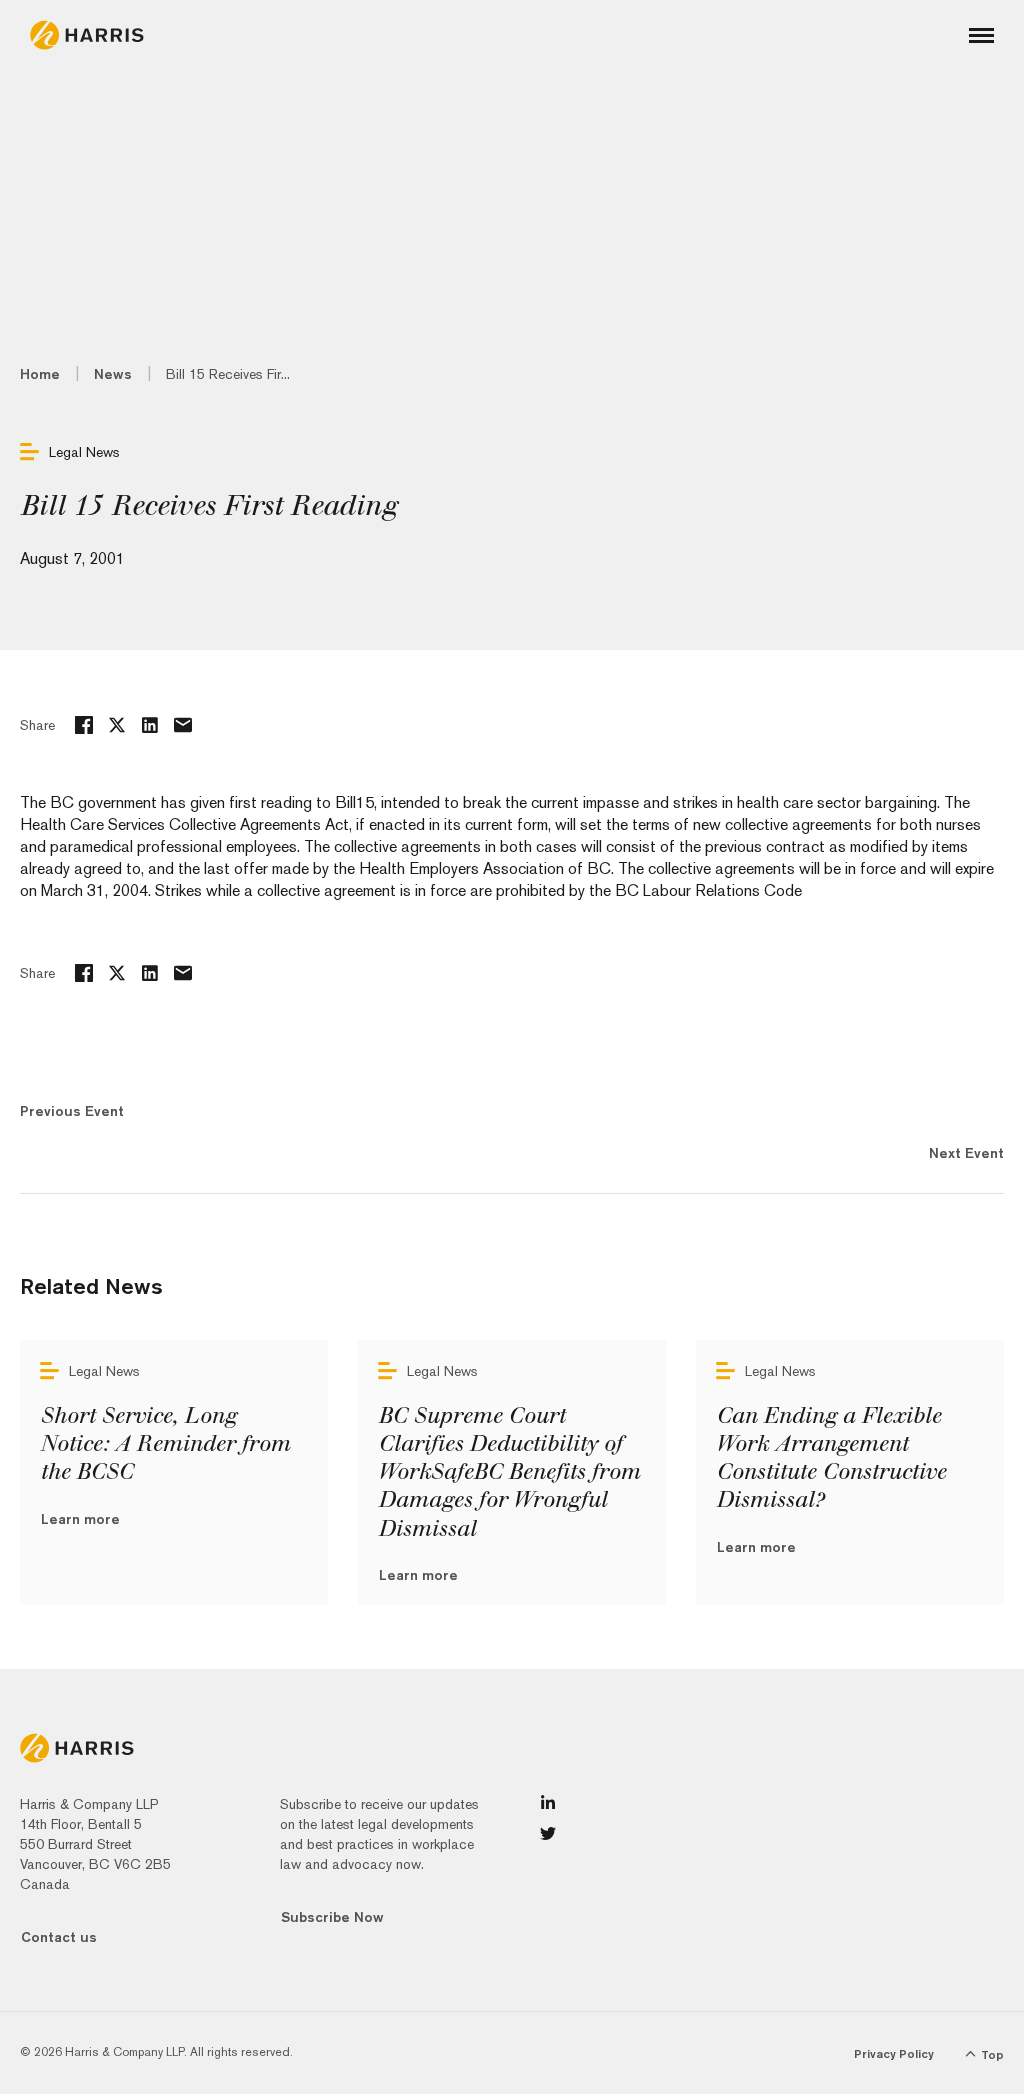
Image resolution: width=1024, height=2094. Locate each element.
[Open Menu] (981, 35)
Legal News (84, 452)
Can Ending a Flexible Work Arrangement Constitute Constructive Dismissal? (831, 1458)
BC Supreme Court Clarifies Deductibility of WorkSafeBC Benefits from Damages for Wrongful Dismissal (509, 1472)
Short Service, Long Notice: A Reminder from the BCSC (165, 1444)
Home (40, 374)
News (113, 374)
